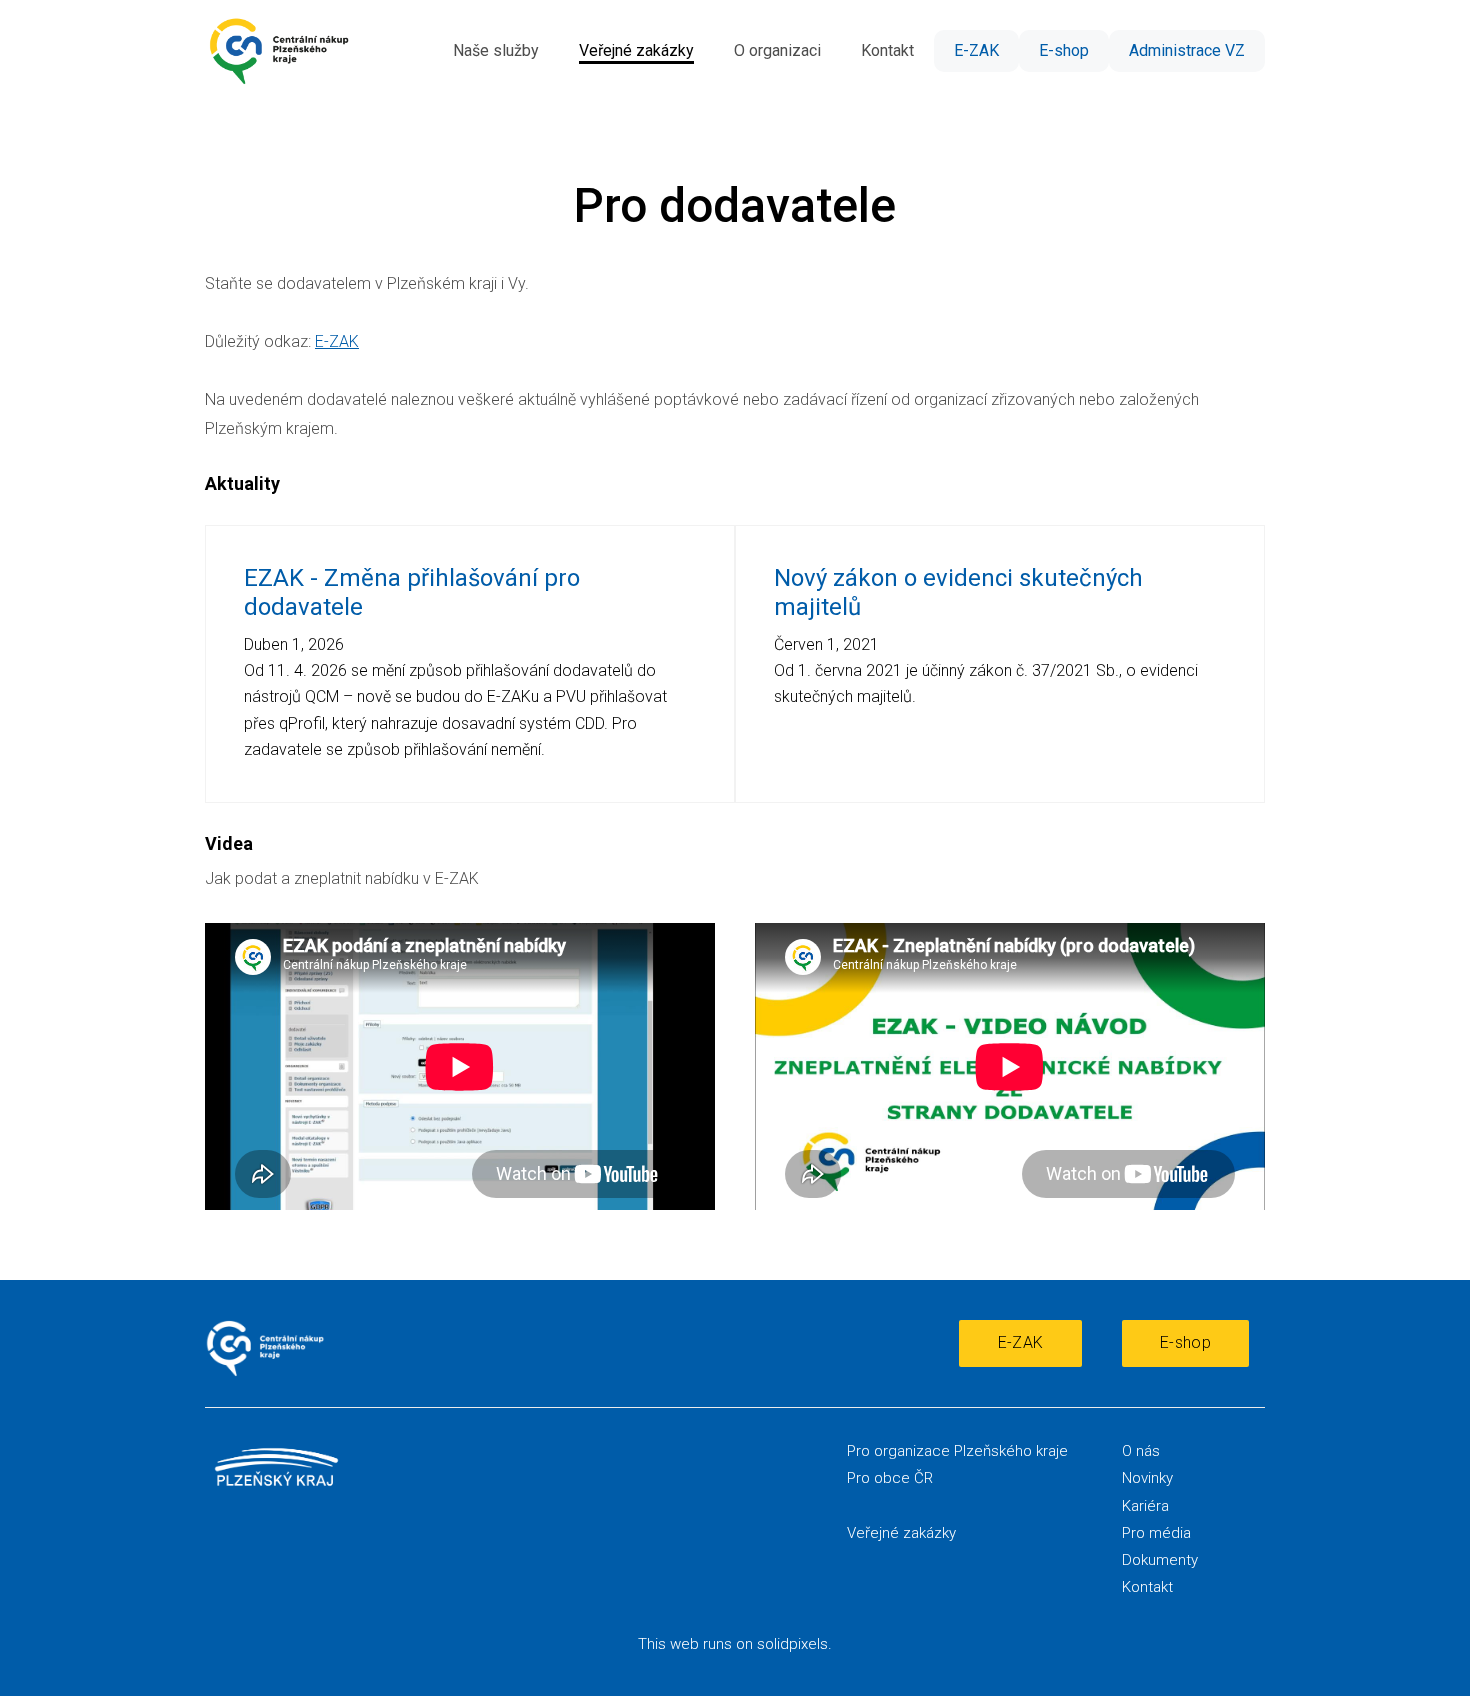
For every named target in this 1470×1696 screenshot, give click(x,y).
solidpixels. (794, 1644)
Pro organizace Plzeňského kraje (957, 1451)
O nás (1141, 1451)
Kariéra (1145, 1506)
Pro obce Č (885, 1478)
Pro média (1156, 1533)
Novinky (1147, 1478)
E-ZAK (337, 341)
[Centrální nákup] (279, 51)
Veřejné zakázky (901, 1533)
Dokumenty (1160, 1560)
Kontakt (1147, 1587)
